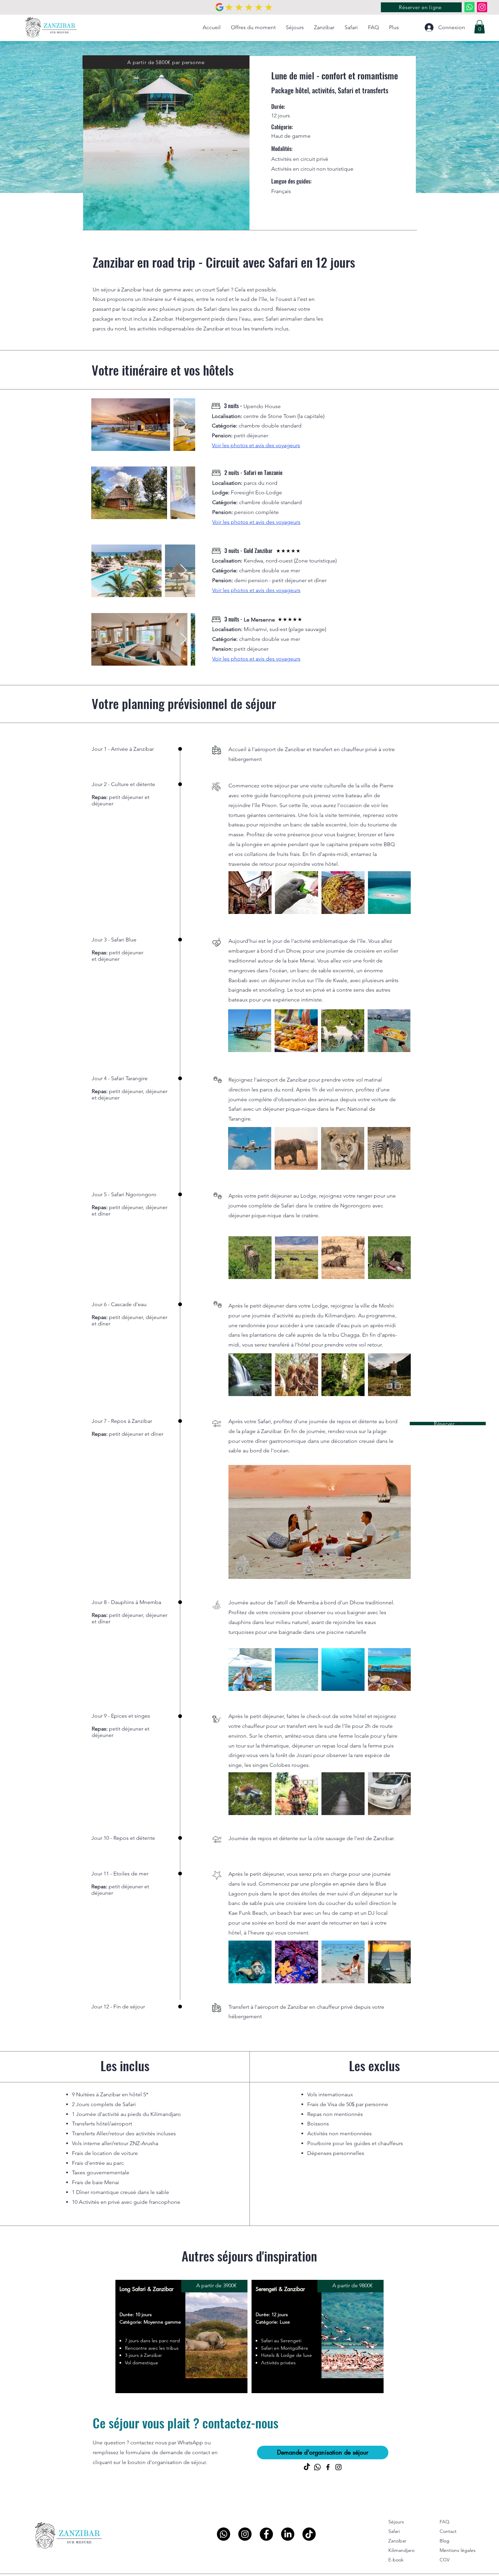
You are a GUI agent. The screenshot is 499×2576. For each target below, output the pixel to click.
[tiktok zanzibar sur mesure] (307, 2467)
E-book (396, 2560)
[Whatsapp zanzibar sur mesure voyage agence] (469, 7)
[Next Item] (183, 425)
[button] (479, 27)
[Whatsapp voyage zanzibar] (317, 2467)
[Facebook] (328, 2467)
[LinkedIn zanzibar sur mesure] (288, 2534)
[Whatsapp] (224, 2534)
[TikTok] (309, 2534)
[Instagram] (482, 7)
